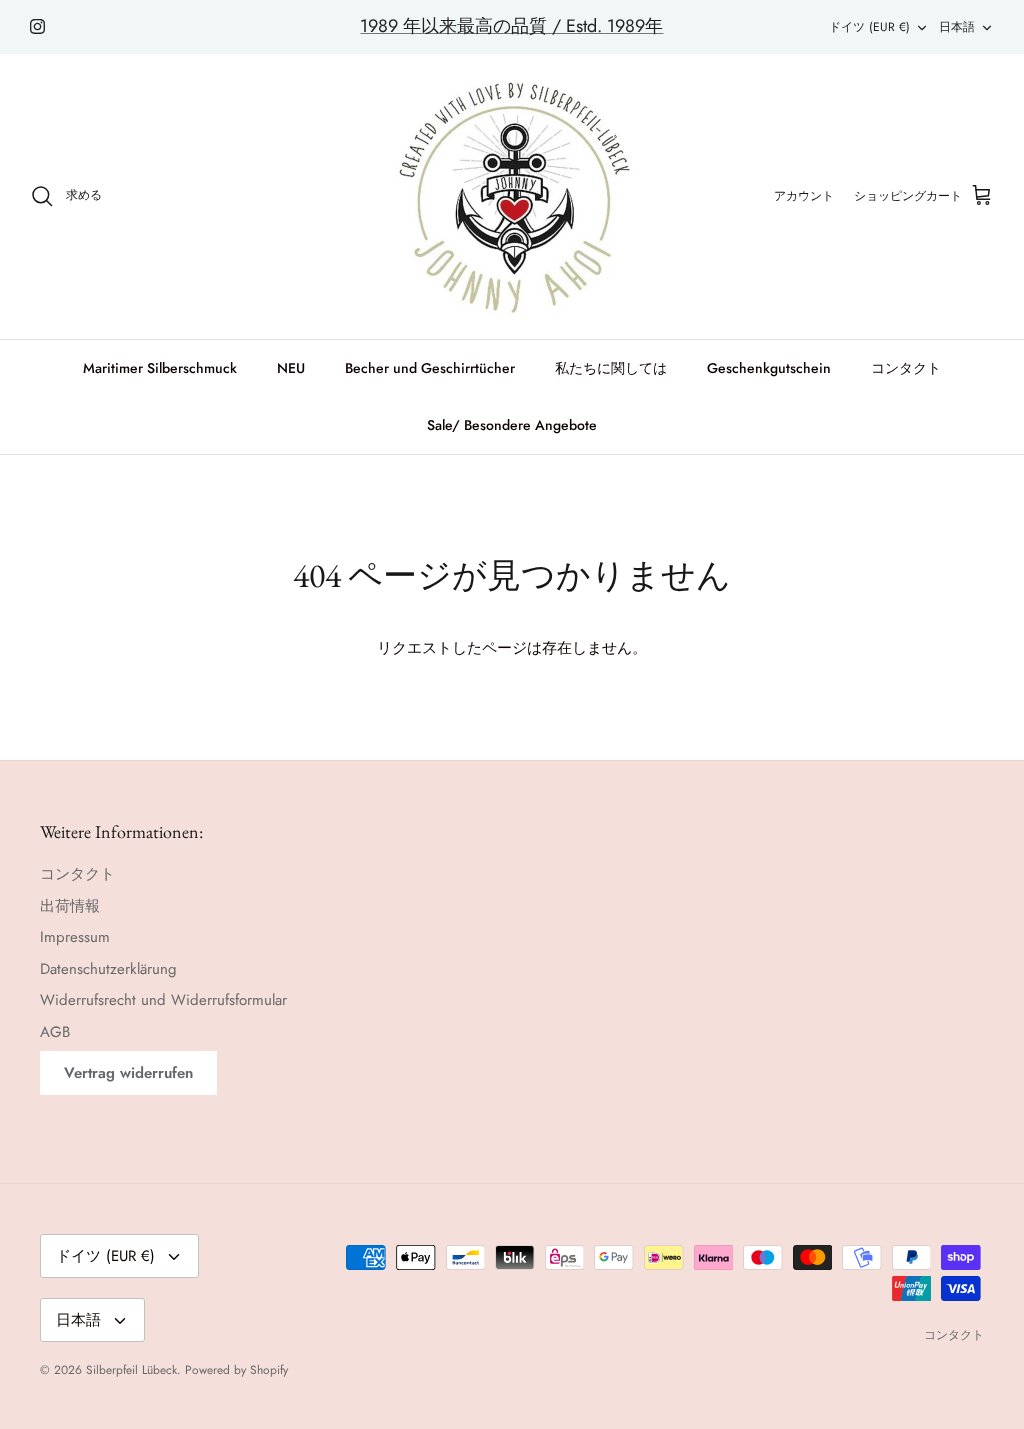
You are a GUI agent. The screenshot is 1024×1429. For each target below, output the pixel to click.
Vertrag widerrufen (128, 1073)
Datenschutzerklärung (108, 969)
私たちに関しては (611, 368)
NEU (291, 368)
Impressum (75, 937)
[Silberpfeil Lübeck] (512, 196)
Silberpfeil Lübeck (131, 1370)
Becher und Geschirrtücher (430, 368)
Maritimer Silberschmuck (160, 368)
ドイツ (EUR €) (869, 27)
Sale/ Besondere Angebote (512, 425)
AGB (55, 1032)
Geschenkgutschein (769, 368)
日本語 (957, 27)
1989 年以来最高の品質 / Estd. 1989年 (511, 26)
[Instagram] (37, 26)
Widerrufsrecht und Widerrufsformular (163, 1000)
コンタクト (906, 368)
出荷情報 (70, 906)
